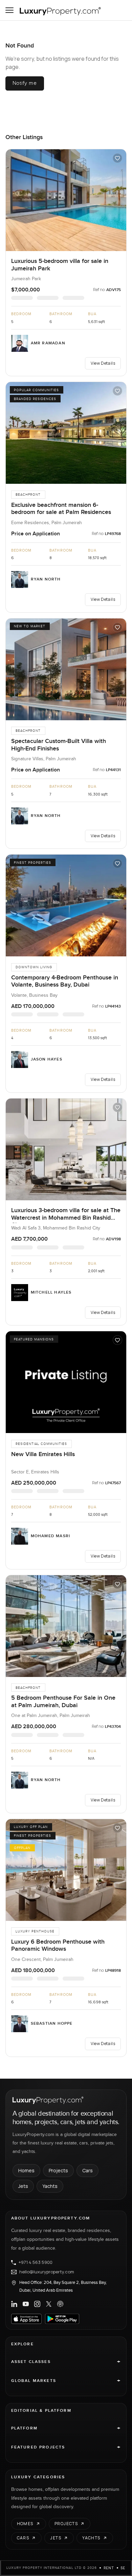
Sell (125, 2568)
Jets (23, 2186)
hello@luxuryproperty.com (47, 2272)
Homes (26, 2170)
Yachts (50, 2186)
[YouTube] (26, 2304)
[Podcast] (60, 2304)
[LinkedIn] (14, 2304)
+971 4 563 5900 (36, 2263)
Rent (109, 2568)
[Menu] (9, 10)
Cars (87, 2170)
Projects (58, 2170)
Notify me (25, 83)
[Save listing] (117, 158)
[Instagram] (37, 2304)
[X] (49, 2304)
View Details (103, 363)
